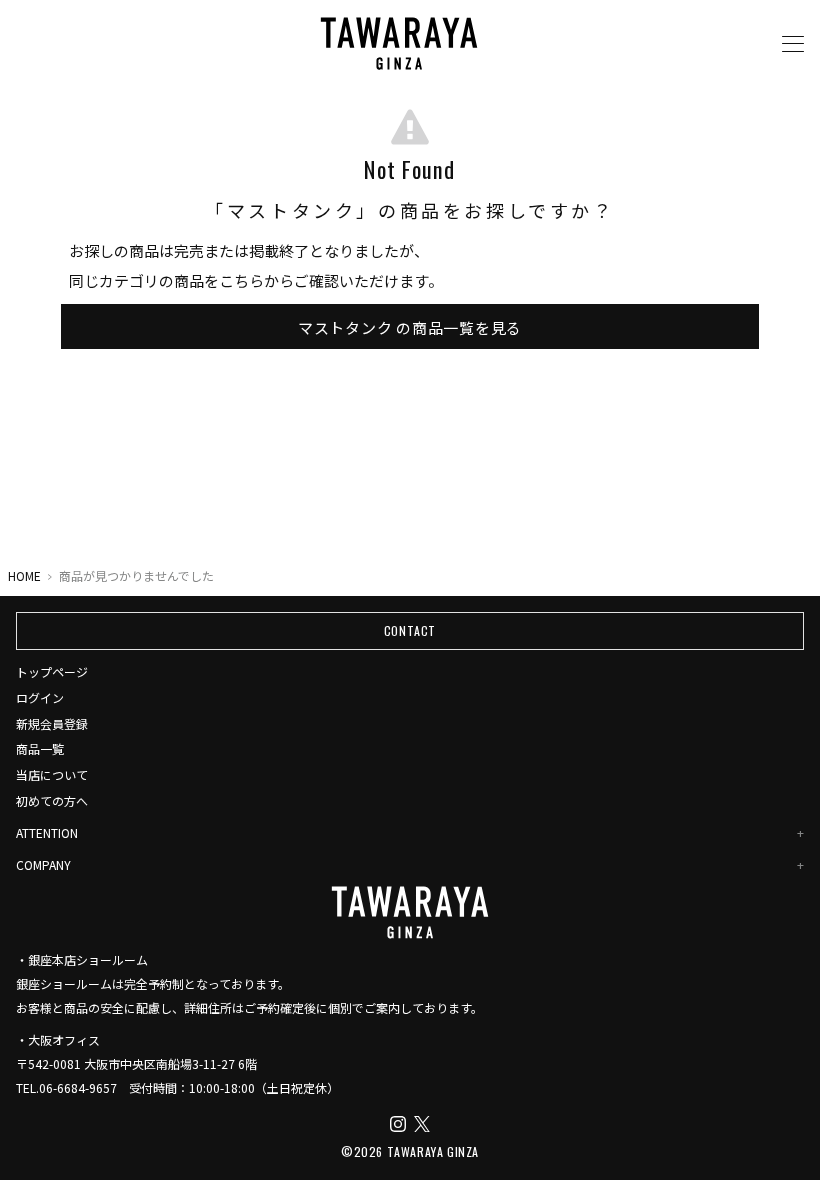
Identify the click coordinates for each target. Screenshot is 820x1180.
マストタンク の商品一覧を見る (410, 327)
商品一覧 (40, 748)
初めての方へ (52, 800)
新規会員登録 (52, 723)
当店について (52, 774)
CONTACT (410, 630)
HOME (24, 575)
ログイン (40, 697)
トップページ (52, 671)
